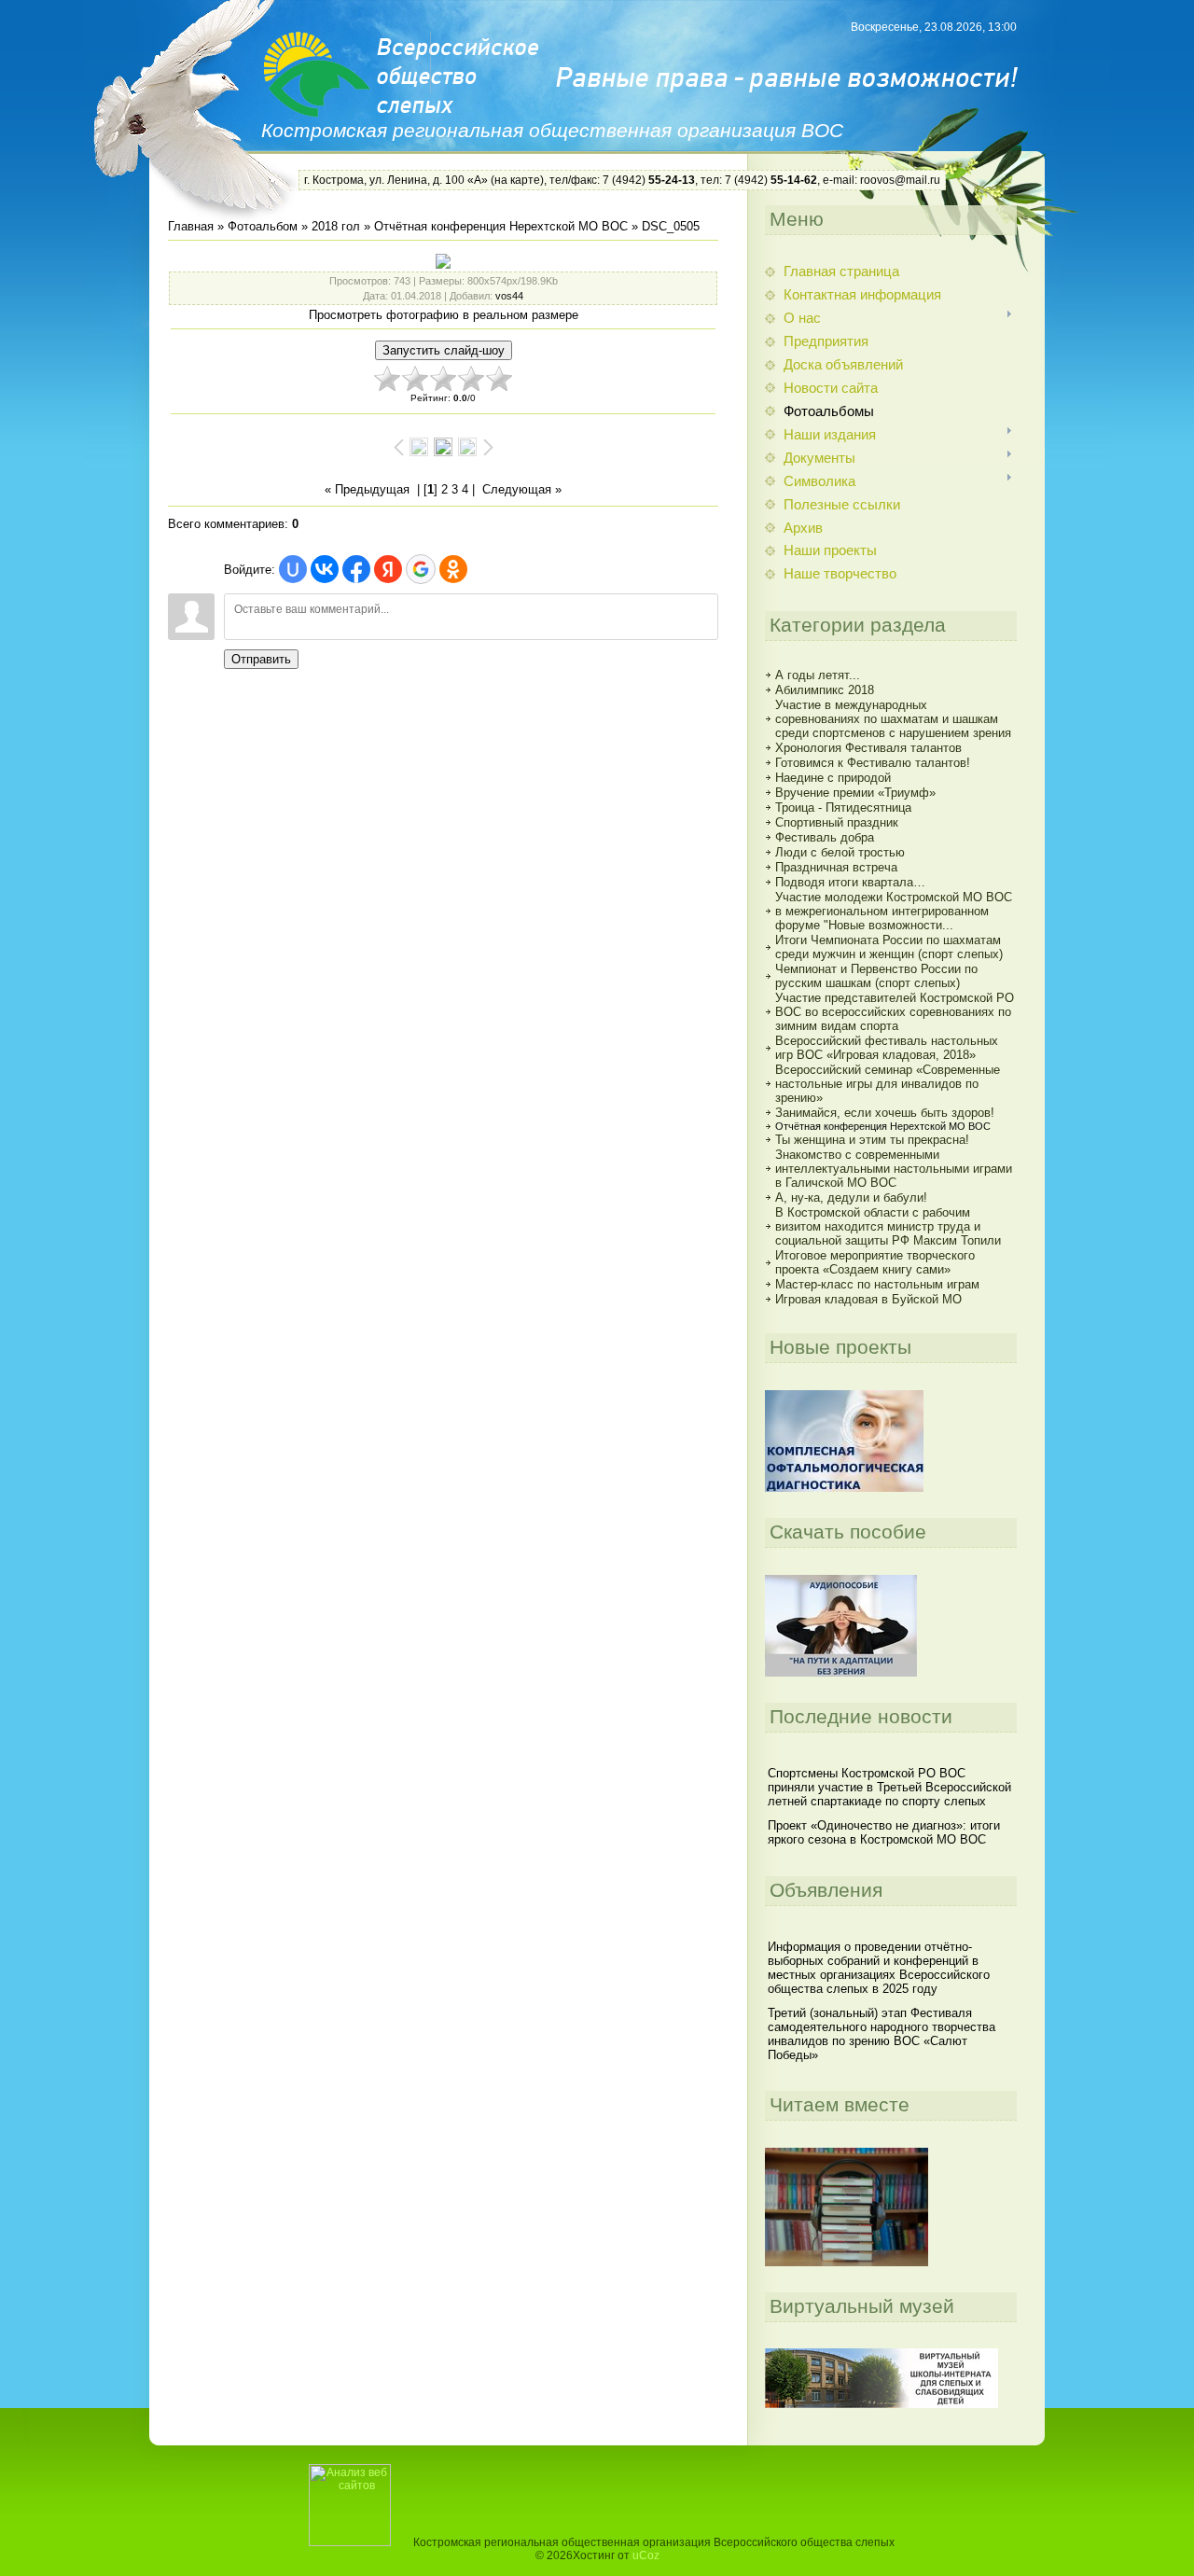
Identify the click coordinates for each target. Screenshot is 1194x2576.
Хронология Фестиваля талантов (868, 748)
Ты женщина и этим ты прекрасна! (872, 1140)
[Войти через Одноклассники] (453, 569)
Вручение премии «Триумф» (855, 793)
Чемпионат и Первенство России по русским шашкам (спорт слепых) (876, 976)
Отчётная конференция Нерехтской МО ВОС (501, 226)
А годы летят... (818, 675)
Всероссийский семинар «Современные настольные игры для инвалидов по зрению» (888, 1084)
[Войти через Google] (421, 569)
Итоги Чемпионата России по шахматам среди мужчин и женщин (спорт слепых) (889, 947)
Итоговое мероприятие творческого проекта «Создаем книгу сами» (875, 1262)
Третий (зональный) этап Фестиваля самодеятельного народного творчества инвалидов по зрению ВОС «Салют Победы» (882, 2034)
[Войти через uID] (293, 569)
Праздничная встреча (836, 867)
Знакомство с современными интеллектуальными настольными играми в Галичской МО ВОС (894, 1169)
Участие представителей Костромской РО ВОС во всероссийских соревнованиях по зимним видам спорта (895, 1012)
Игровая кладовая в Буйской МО (868, 1299)
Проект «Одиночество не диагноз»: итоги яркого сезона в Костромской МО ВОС (884, 1832)
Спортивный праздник (837, 822)
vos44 (509, 296)
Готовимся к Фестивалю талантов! (873, 763)
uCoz (646, 2555)
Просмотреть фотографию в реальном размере (444, 315)
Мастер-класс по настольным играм (877, 1284)
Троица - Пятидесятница (843, 808)
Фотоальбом (263, 226)
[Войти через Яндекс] (388, 569)
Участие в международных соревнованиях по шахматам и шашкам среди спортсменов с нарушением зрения (893, 719)
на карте (517, 180)
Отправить (261, 659)
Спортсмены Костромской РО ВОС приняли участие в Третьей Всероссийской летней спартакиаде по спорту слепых (889, 1787)
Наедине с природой (833, 778)
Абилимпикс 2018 (825, 690)
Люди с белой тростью (840, 852)
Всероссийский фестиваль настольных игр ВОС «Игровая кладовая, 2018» (887, 1048)
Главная (191, 226)
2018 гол (336, 226)
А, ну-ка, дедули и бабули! (851, 1197)
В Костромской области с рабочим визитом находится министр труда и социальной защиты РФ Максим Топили (888, 1226)
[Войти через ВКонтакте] (325, 569)
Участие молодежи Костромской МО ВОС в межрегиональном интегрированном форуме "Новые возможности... (894, 911)
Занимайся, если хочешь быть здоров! (885, 1113)
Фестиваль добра (825, 837)
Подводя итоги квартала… (850, 882)
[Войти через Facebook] (356, 569)
